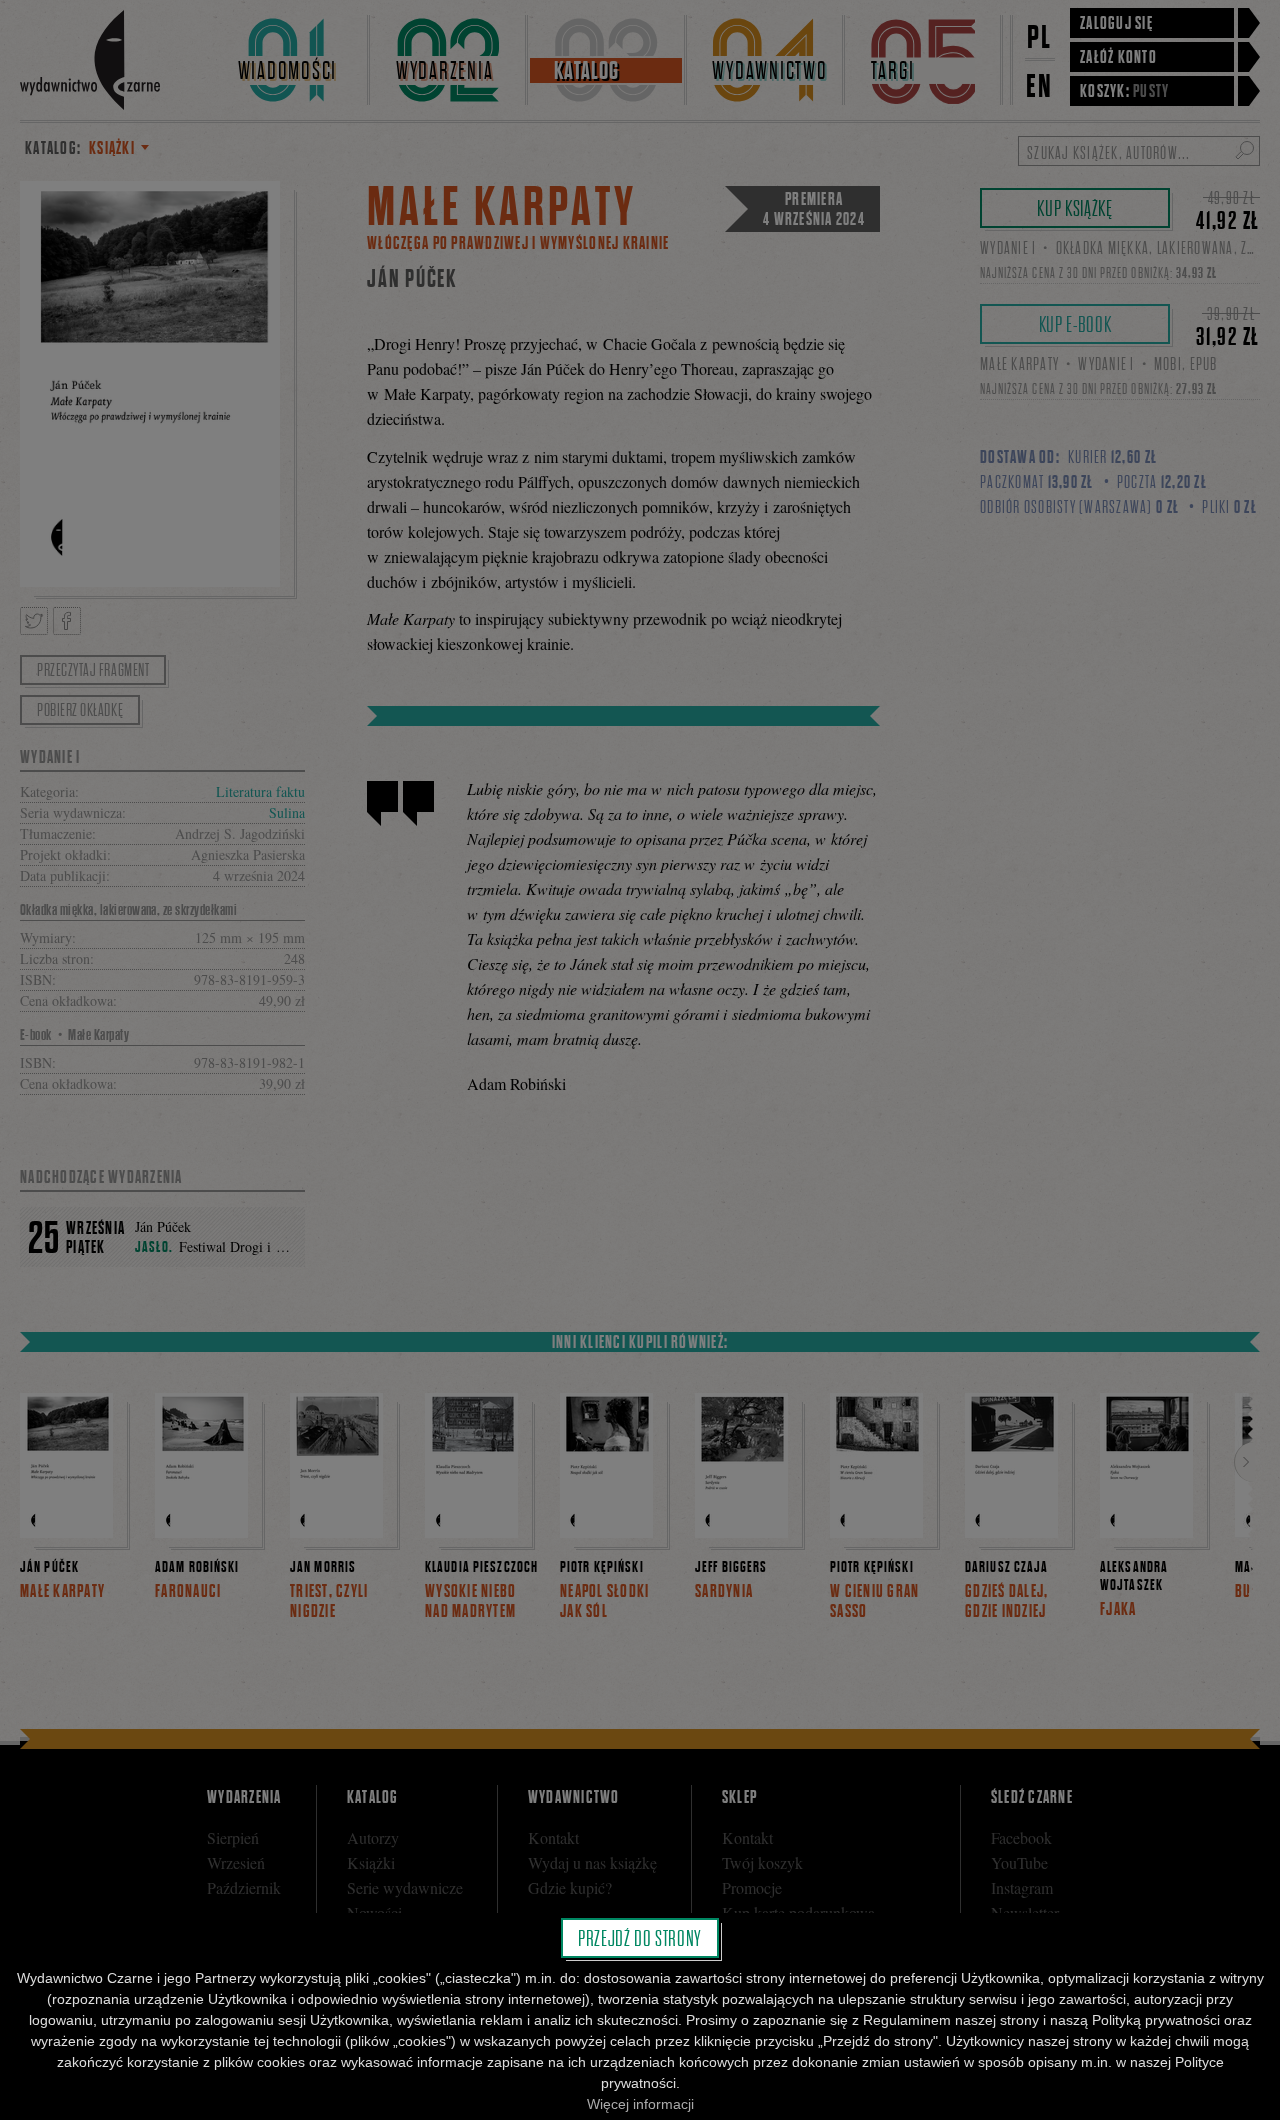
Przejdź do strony (640, 1938)
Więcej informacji (640, 2104)
